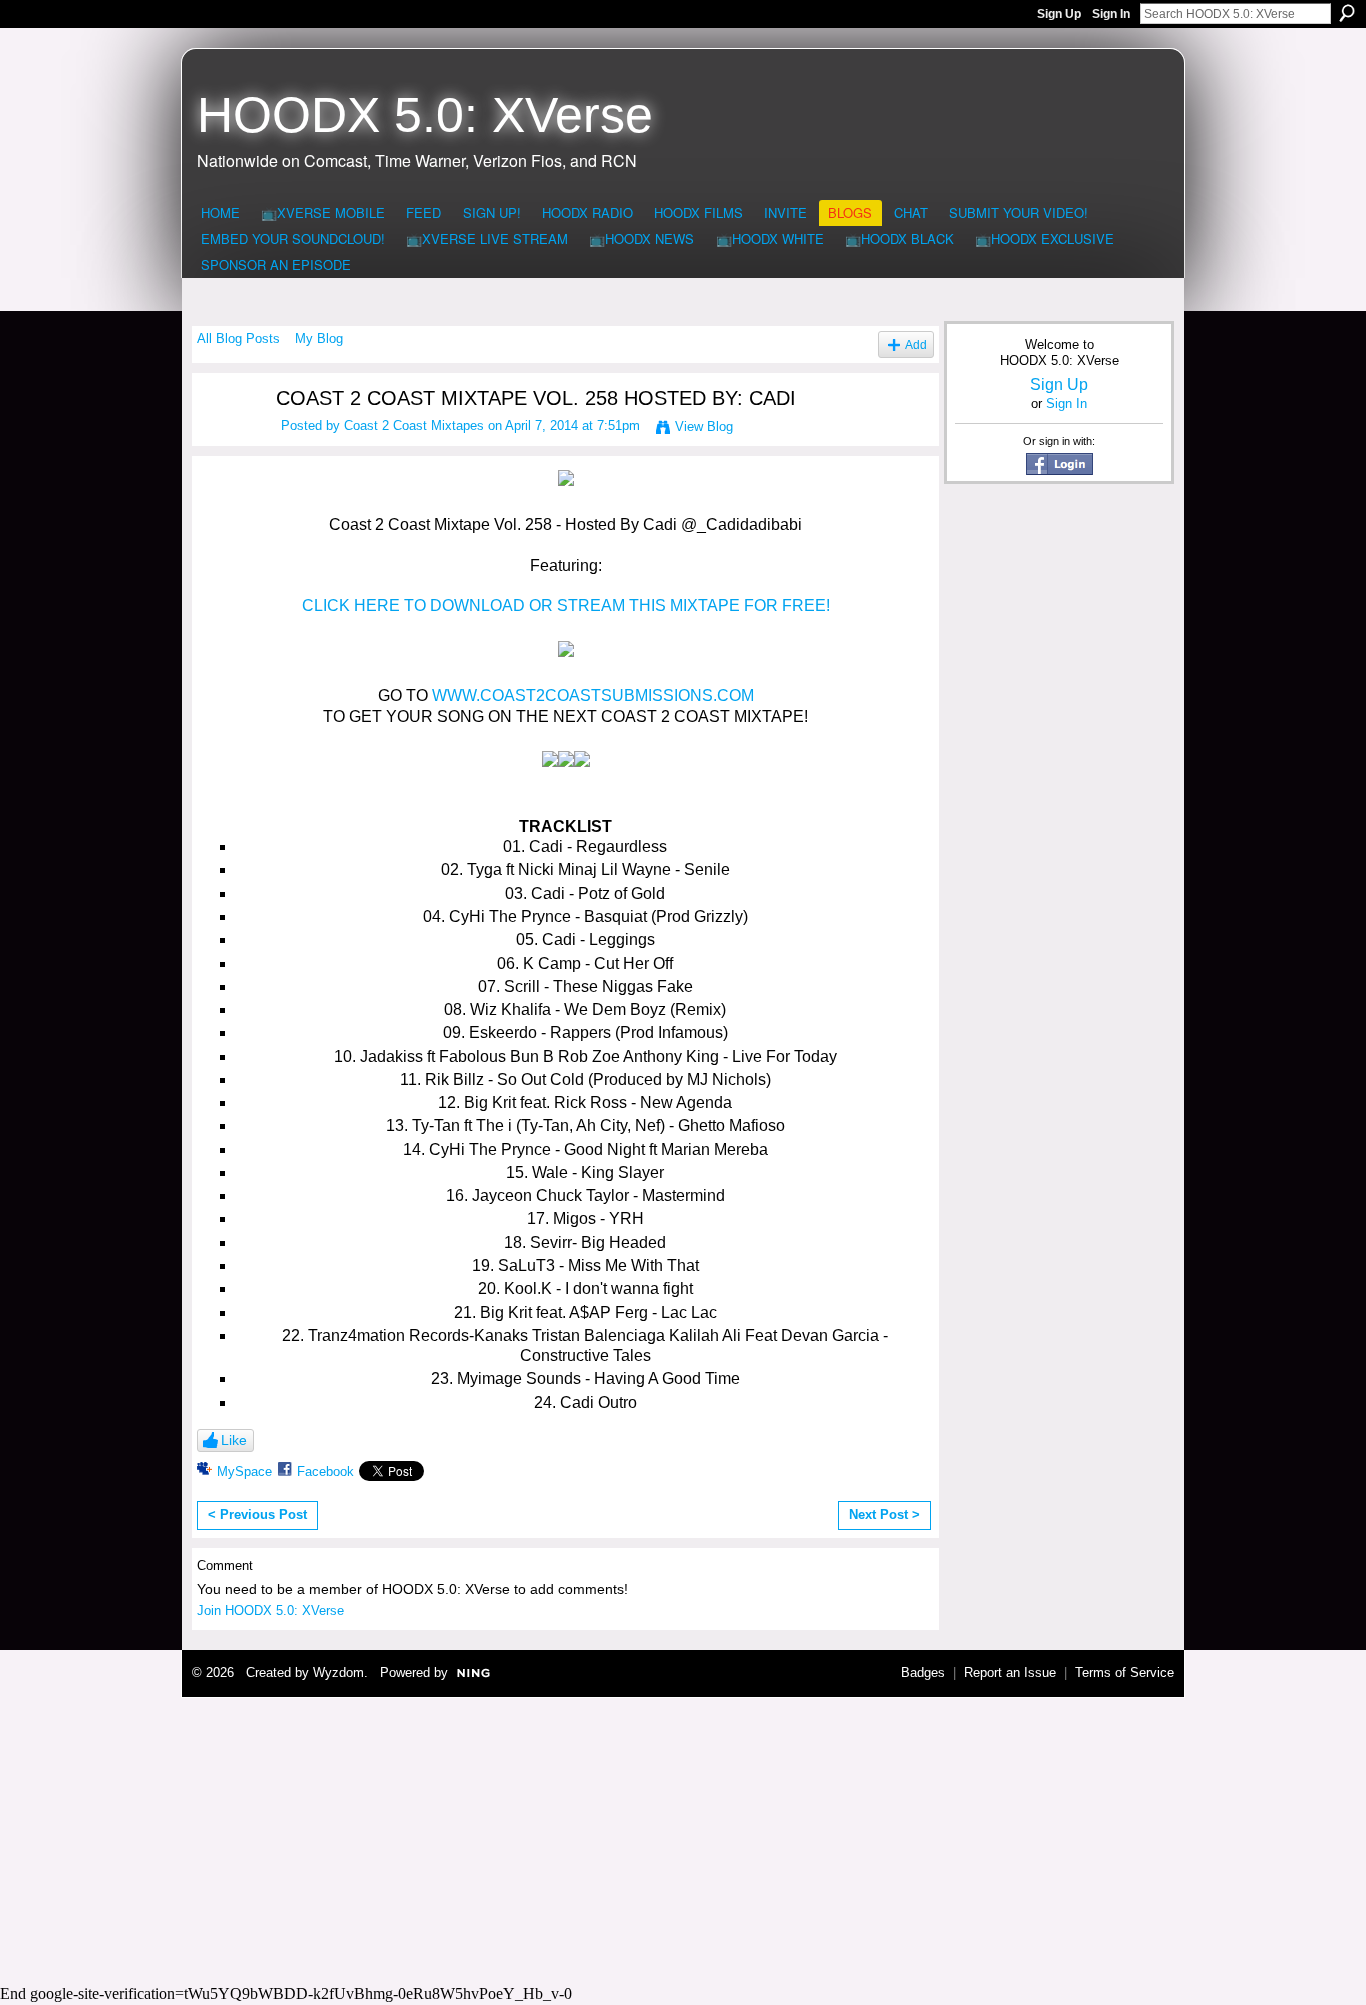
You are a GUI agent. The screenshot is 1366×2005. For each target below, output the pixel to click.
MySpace (244, 1471)
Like (234, 1440)
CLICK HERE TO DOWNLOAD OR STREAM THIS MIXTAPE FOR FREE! (566, 605)
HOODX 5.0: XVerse (425, 115)
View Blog (704, 426)
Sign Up (1059, 14)
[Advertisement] (683, 1838)
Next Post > (884, 1514)
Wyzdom (338, 1672)
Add (916, 344)
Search (1347, 13)
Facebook (325, 1471)
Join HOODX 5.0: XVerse (270, 1610)
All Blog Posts (238, 338)
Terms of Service (1124, 1672)
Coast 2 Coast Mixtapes (414, 425)
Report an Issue (1010, 1672)
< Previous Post (257, 1514)
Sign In (1111, 14)
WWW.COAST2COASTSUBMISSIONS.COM (593, 695)
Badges (923, 1672)
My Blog (319, 338)
